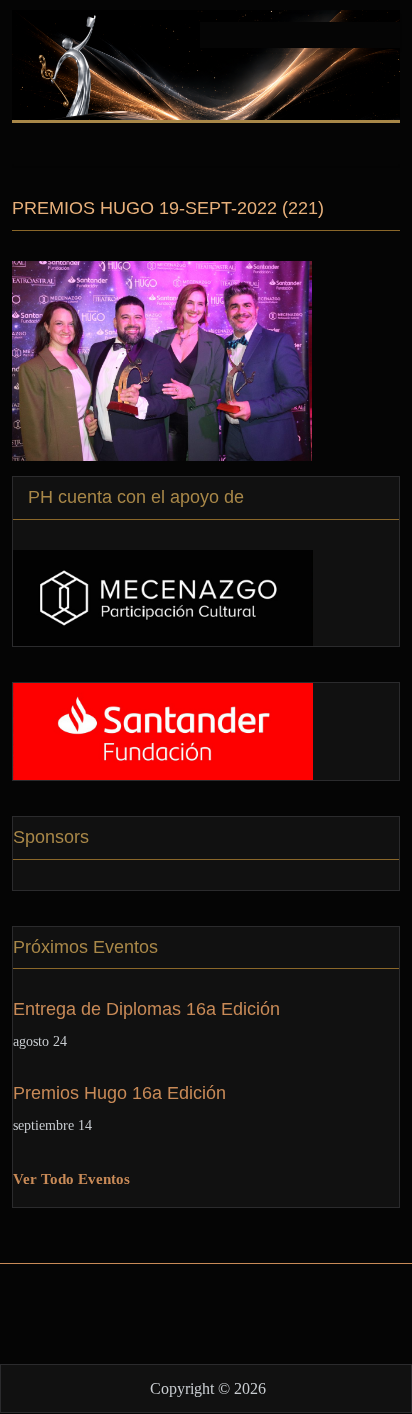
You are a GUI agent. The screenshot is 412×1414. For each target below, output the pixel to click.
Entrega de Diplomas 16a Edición (146, 1009)
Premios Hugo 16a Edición (119, 1093)
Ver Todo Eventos (71, 1179)
